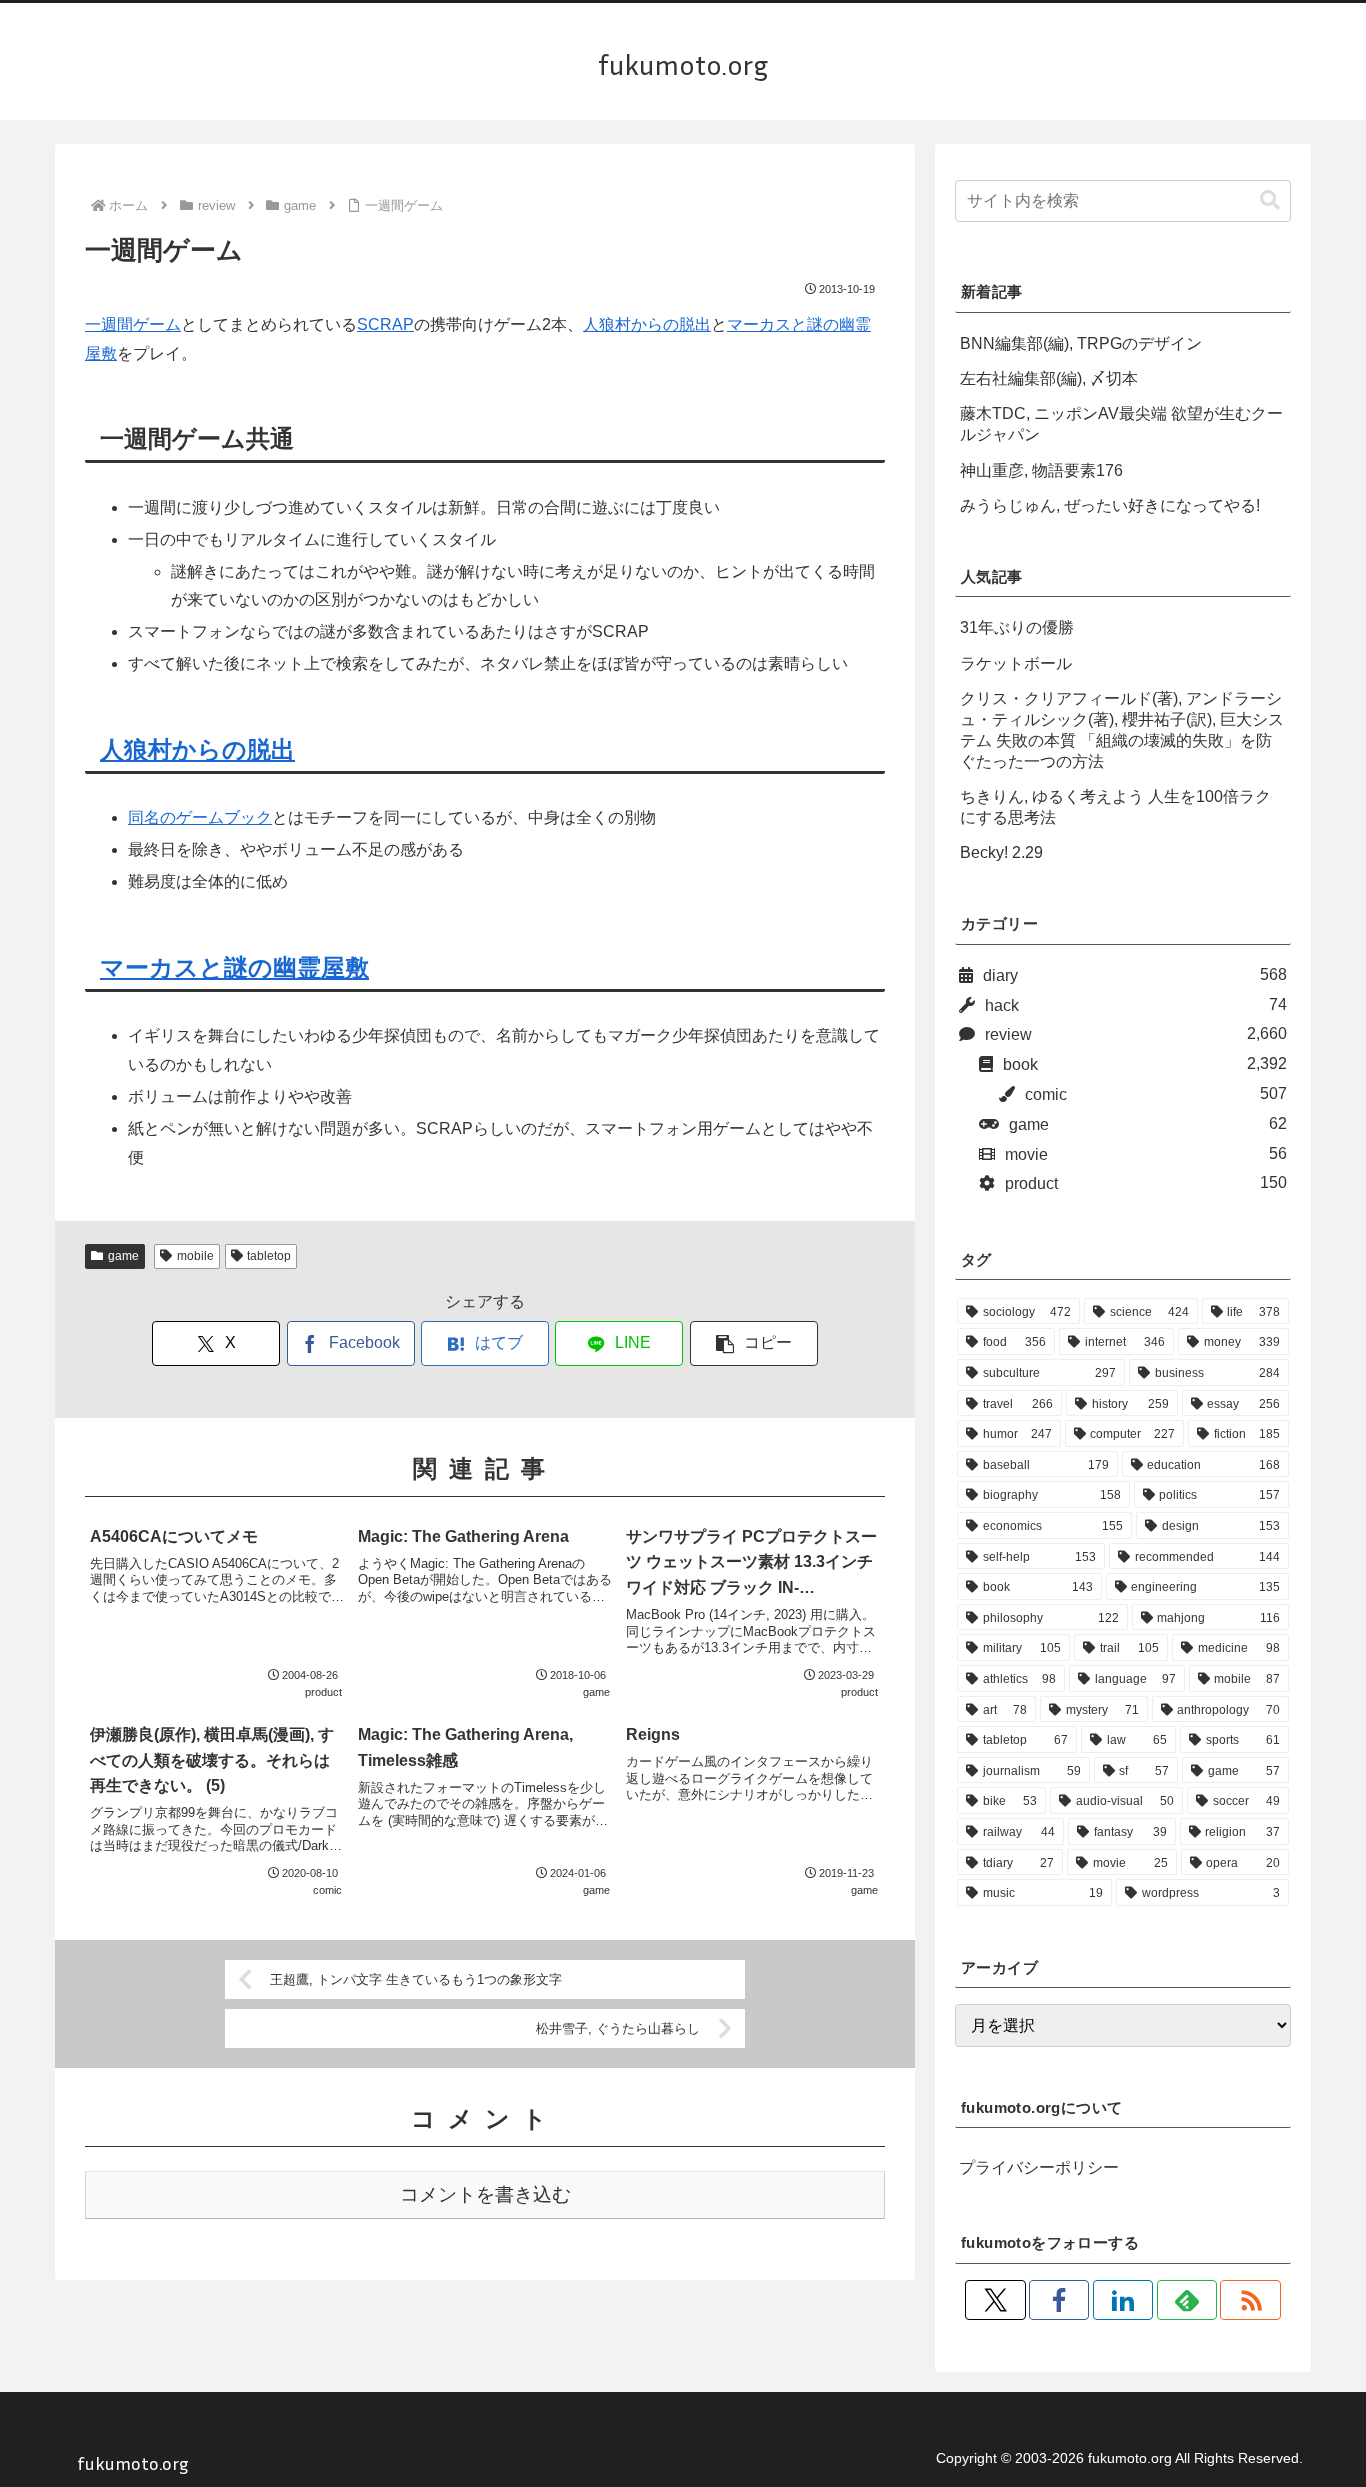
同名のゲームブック (200, 817)
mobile (195, 1256)
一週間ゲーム (133, 324)
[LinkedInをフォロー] (1123, 2300)
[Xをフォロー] (995, 2300)
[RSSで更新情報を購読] (1250, 2300)
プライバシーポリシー (1039, 2167)
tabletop (269, 1256)
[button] (754, 1343)
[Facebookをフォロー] (1059, 2300)
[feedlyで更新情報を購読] (1187, 2300)
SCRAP (385, 324)
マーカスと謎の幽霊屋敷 (234, 967)
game (123, 1256)
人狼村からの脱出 (647, 324)
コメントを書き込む (485, 2194)
